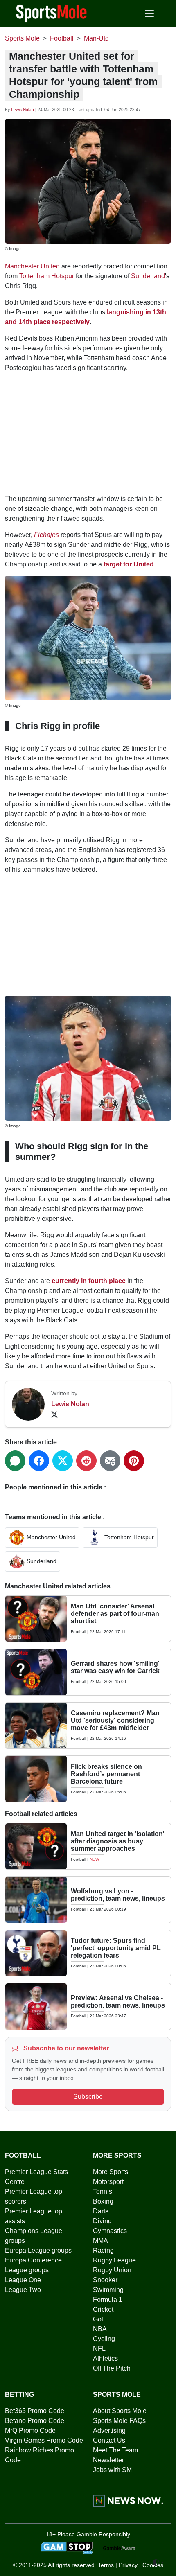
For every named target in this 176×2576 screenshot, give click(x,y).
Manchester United (32, 266)
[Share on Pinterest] (134, 1461)
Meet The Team (115, 2450)
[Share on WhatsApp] (15, 1461)
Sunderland (148, 276)
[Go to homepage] (52, 13)
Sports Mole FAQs (119, 2421)
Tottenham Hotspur (47, 276)
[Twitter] (54, 1414)
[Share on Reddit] (86, 1461)
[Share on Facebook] (39, 1461)
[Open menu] (149, 14)
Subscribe (88, 2097)
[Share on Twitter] (63, 1461)
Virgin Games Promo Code (44, 2440)
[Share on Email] (110, 1461)
